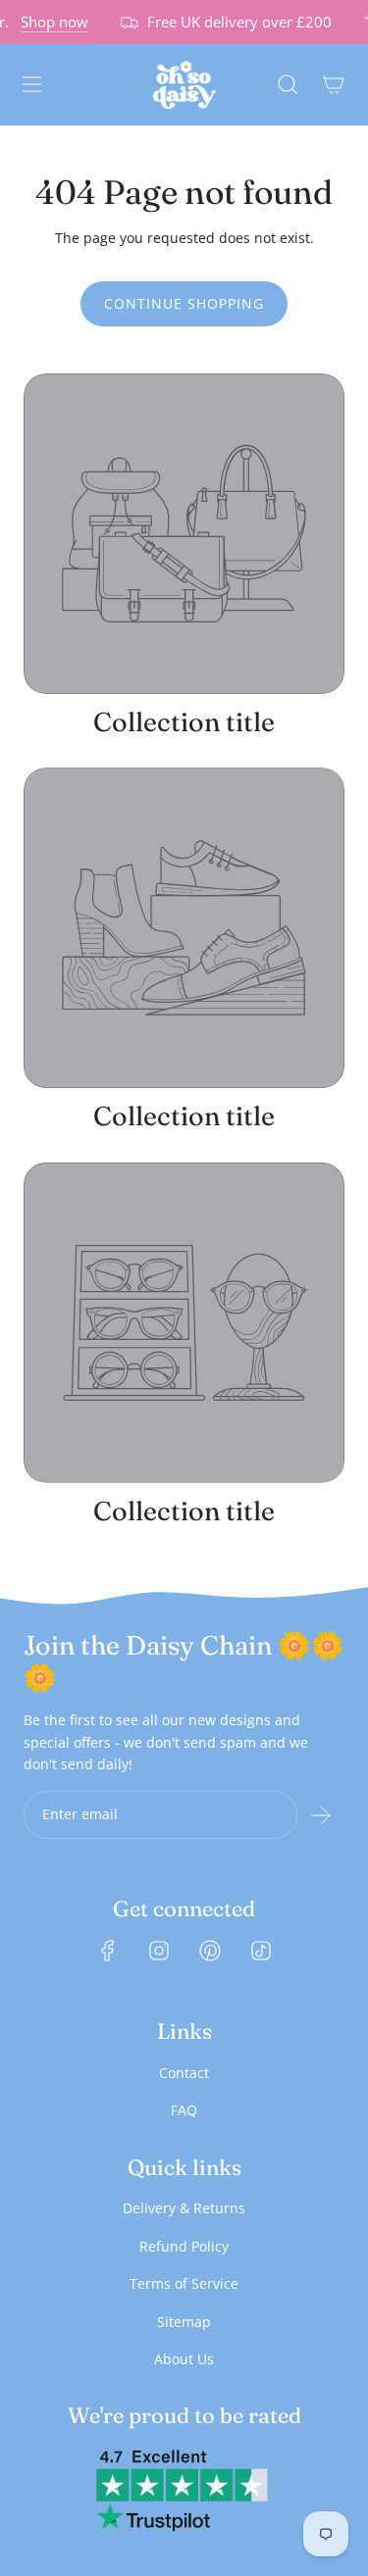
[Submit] (321, 1815)
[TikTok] (261, 1951)
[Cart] (333, 84)
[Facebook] (108, 1951)
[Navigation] (31, 84)
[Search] (287, 84)
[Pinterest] (210, 1951)
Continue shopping (184, 303)
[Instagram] (159, 1951)
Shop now (49, 22)
